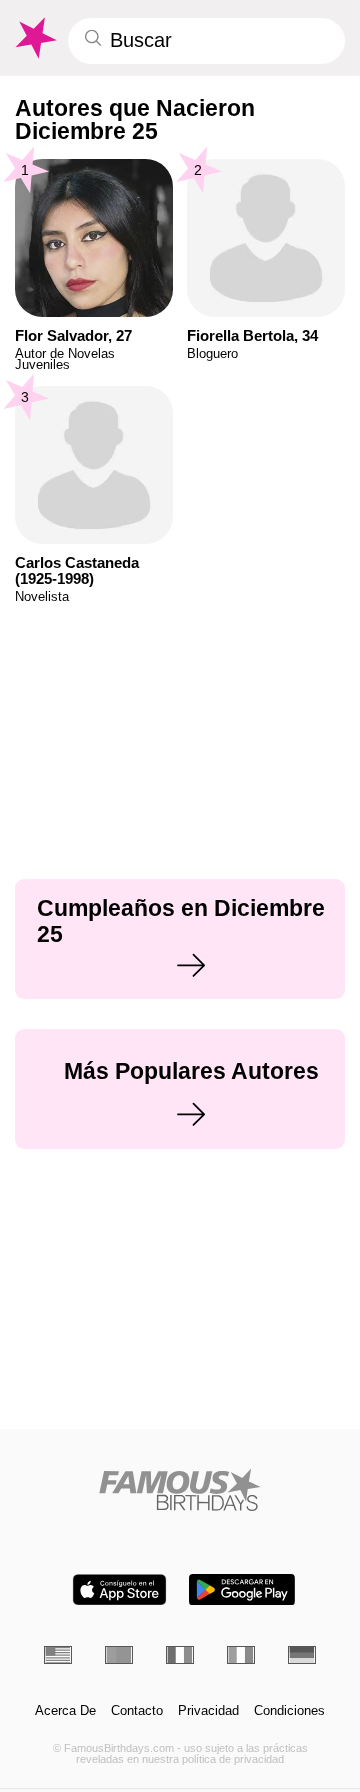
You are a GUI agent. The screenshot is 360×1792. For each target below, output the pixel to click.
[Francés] (180, 1655)
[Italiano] (241, 1655)
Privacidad (208, 1711)
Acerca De (65, 1711)
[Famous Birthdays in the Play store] (242, 1589)
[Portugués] (119, 1655)
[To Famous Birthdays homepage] (34, 38)
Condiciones (289, 1711)
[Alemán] (302, 1655)
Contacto (137, 1711)
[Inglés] (58, 1655)
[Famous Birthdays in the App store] (119, 1589)
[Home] (180, 1489)
